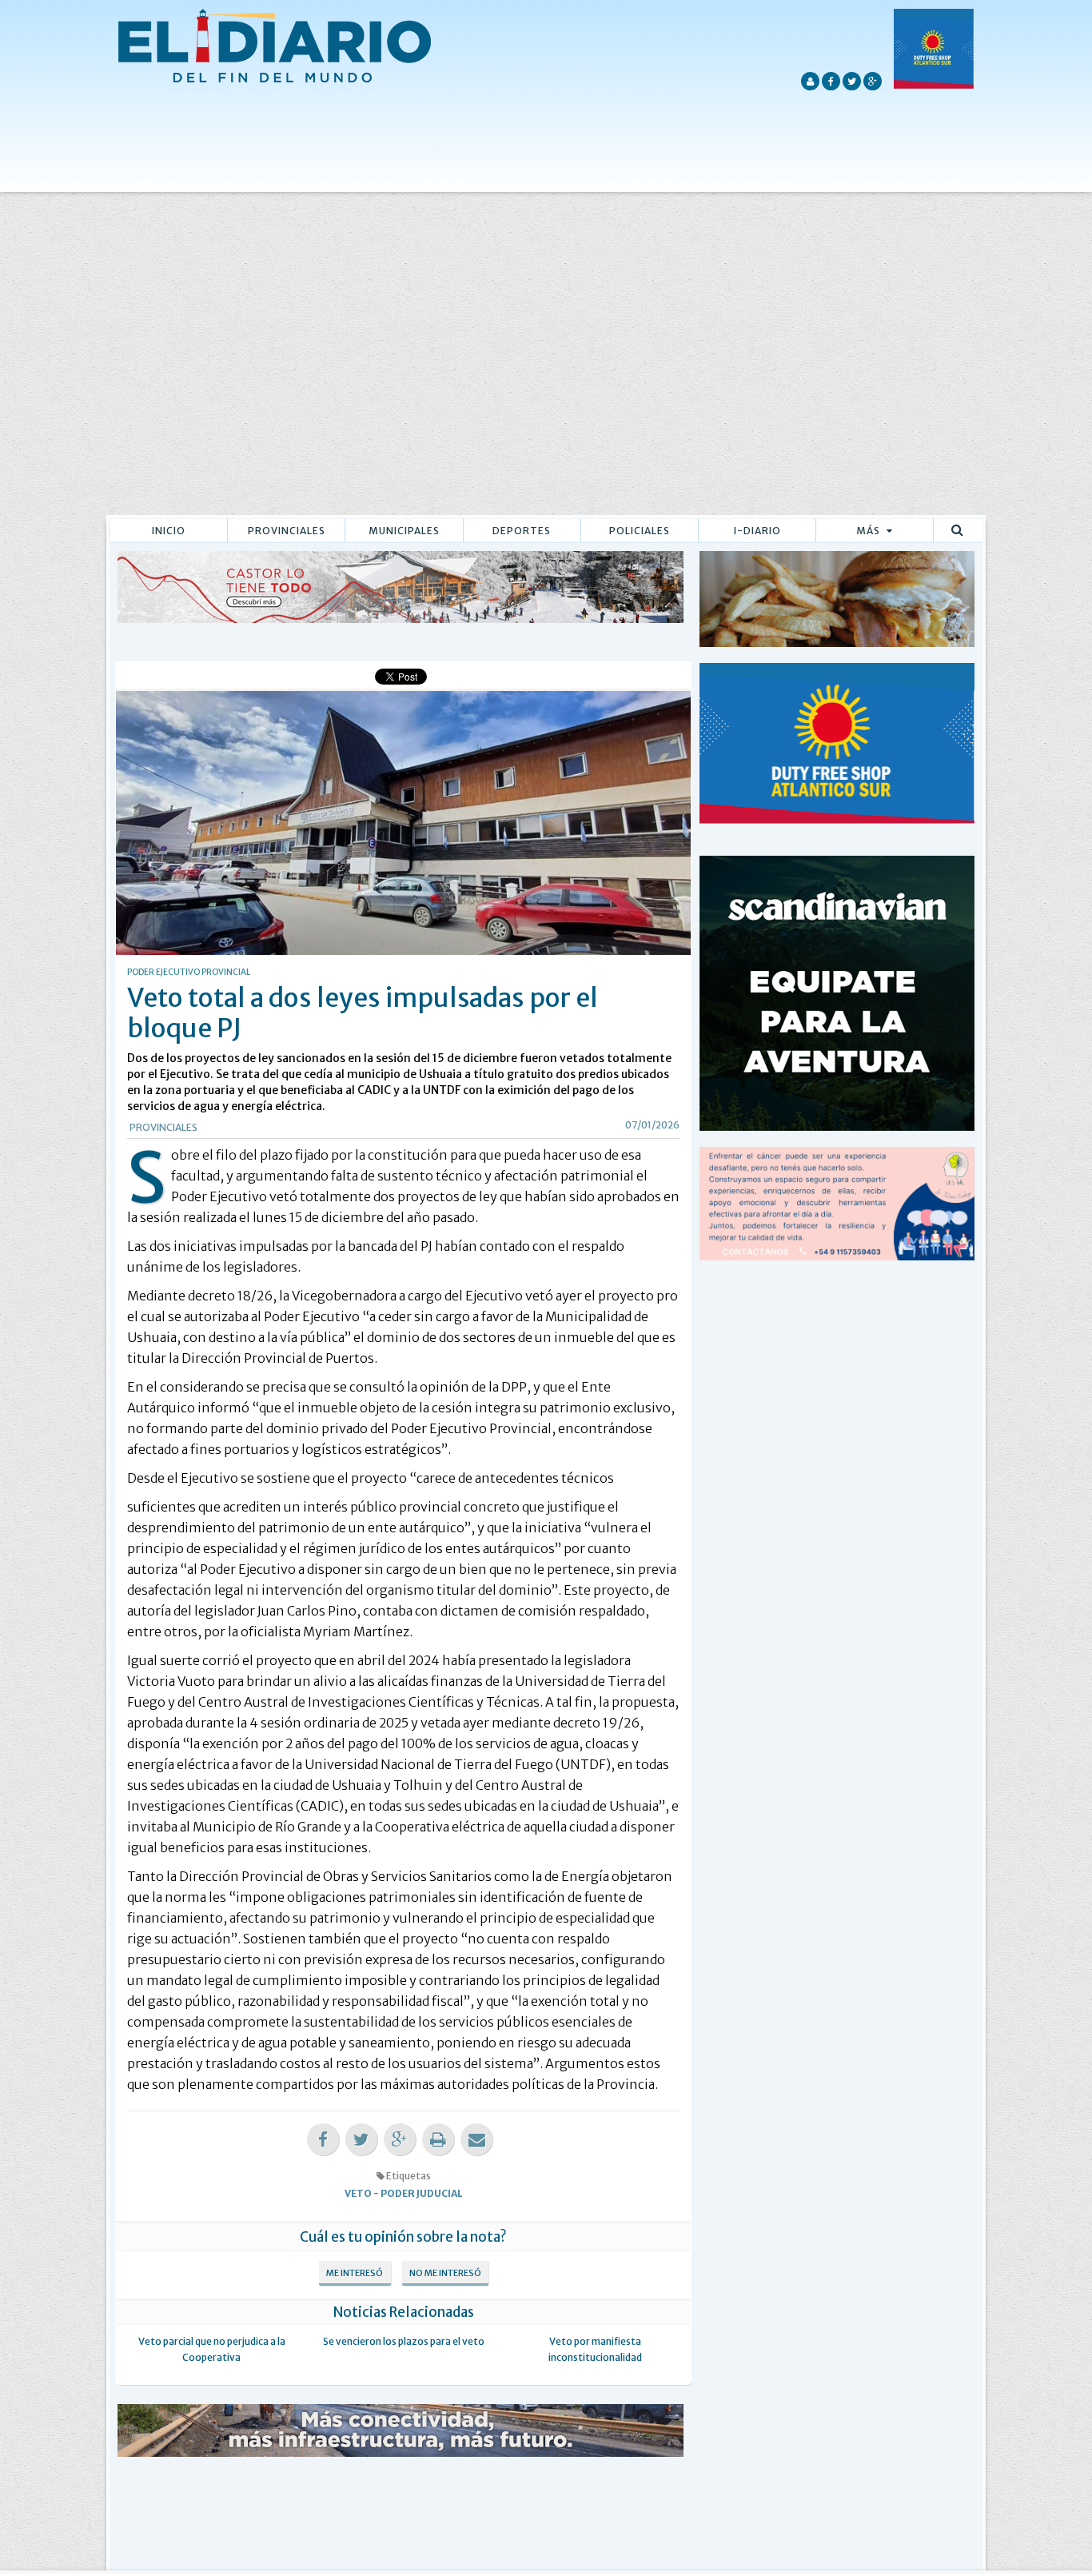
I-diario (757, 531)
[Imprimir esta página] (438, 2140)
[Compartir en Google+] (400, 2140)
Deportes (522, 531)
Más (869, 531)
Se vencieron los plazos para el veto (404, 2341)
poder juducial (422, 2193)
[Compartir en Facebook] (323, 2140)
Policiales (640, 531)
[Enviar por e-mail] (476, 2140)
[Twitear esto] (361, 2140)
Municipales (404, 531)
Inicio (169, 531)
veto (358, 2193)
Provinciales (287, 531)
